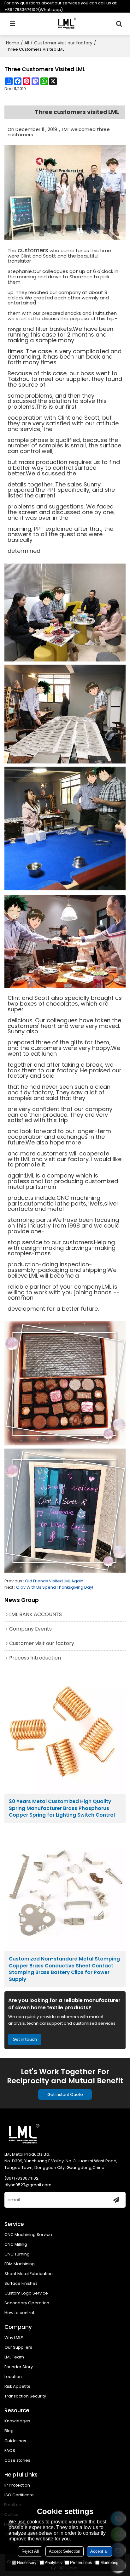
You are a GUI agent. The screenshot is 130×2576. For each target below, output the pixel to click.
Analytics (53, 2563)
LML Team (14, 2357)
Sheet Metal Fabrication (29, 2274)
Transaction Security (25, 2396)
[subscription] (116, 2200)
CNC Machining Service (28, 2235)
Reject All (30, 2551)
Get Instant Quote (65, 2094)
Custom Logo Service (26, 2293)
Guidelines (15, 2441)
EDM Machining (20, 2264)
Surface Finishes (21, 2283)
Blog (9, 2431)
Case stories (17, 2460)
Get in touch (25, 2039)
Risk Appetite (18, 2386)
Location (13, 2377)
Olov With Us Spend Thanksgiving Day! (55, 1587)
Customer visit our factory (63, 43)
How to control (19, 2313)
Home (13, 43)
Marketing (109, 2563)
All (27, 43)
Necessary (27, 2563)
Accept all (99, 2551)
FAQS (10, 2451)
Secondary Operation (27, 2303)
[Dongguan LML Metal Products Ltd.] (67, 24)
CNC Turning (17, 2254)
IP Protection (17, 2485)
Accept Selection (65, 2551)
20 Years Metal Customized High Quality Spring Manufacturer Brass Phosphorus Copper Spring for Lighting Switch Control (62, 1808)
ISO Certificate (19, 2495)
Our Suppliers (18, 2347)
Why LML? (14, 2338)
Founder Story (19, 2367)
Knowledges (17, 2421)
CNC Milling (16, 2244)
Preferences (81, 2563)
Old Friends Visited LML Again (54, 1581)
